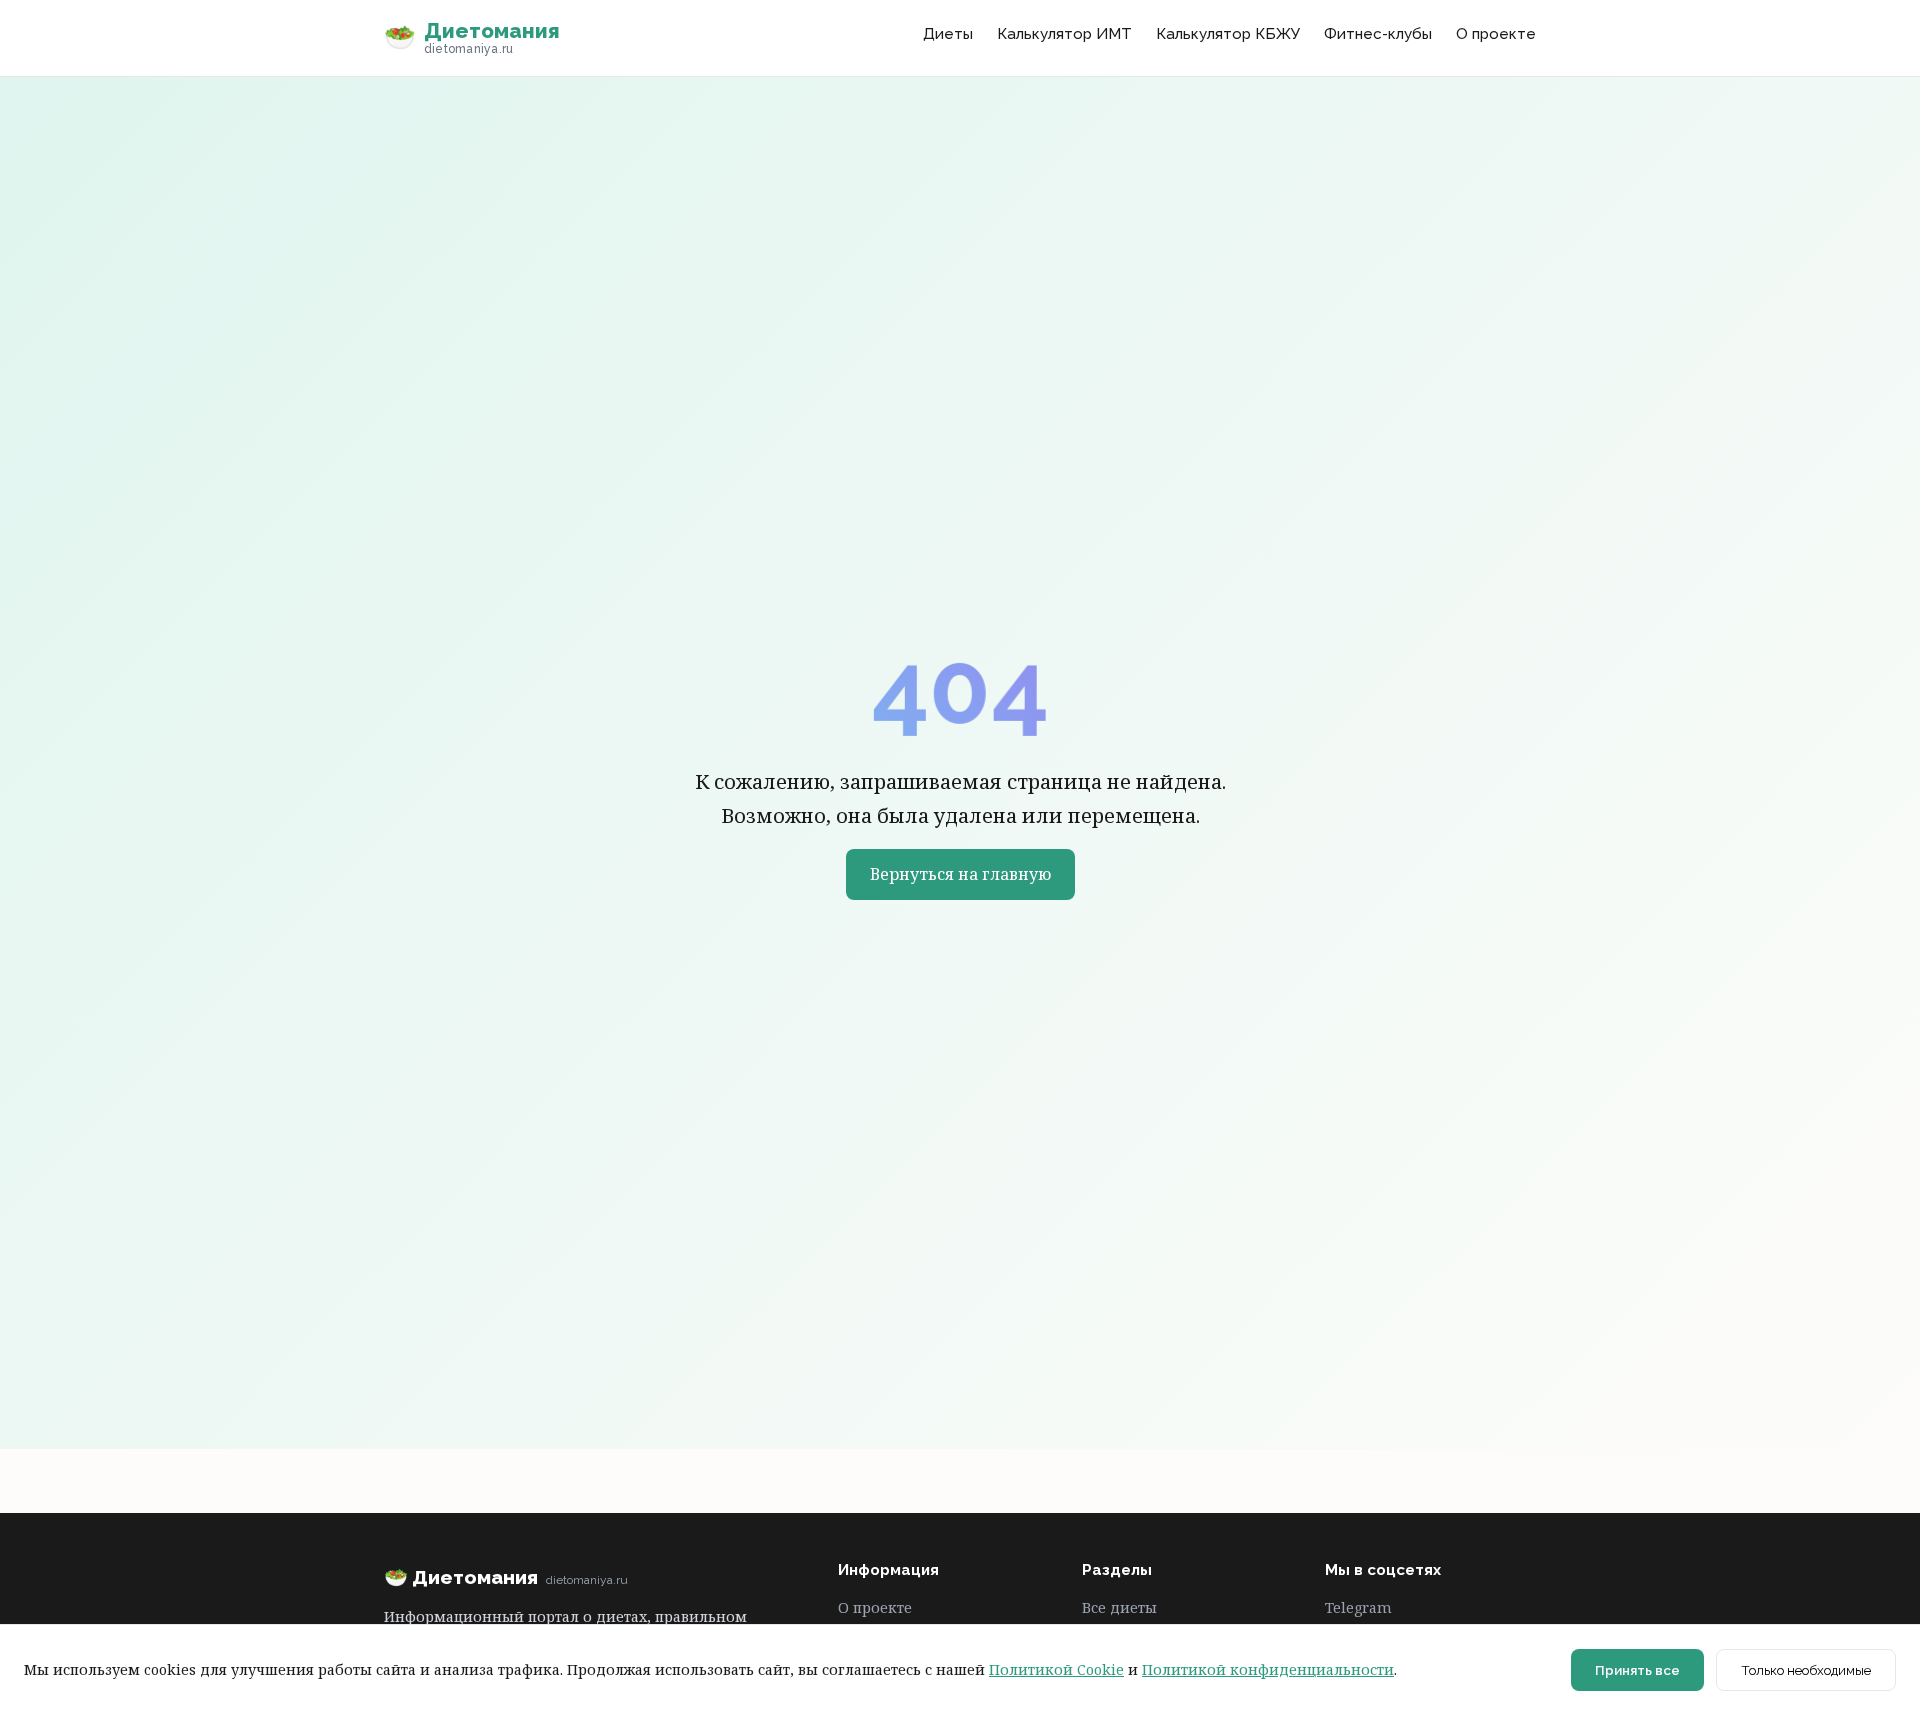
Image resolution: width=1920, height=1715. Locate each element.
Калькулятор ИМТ (1064, 34)
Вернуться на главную (960, 874)
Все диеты (1119, 1607)
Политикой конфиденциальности (1268, 1669)
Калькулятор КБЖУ (1228, 34)
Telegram (1358, 1607)
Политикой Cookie (1056, 1669)
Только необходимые (1806, 1670)
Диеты (948, 34)
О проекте (1496, 34)
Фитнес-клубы (1378, 34)
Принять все (1637, 1670)
